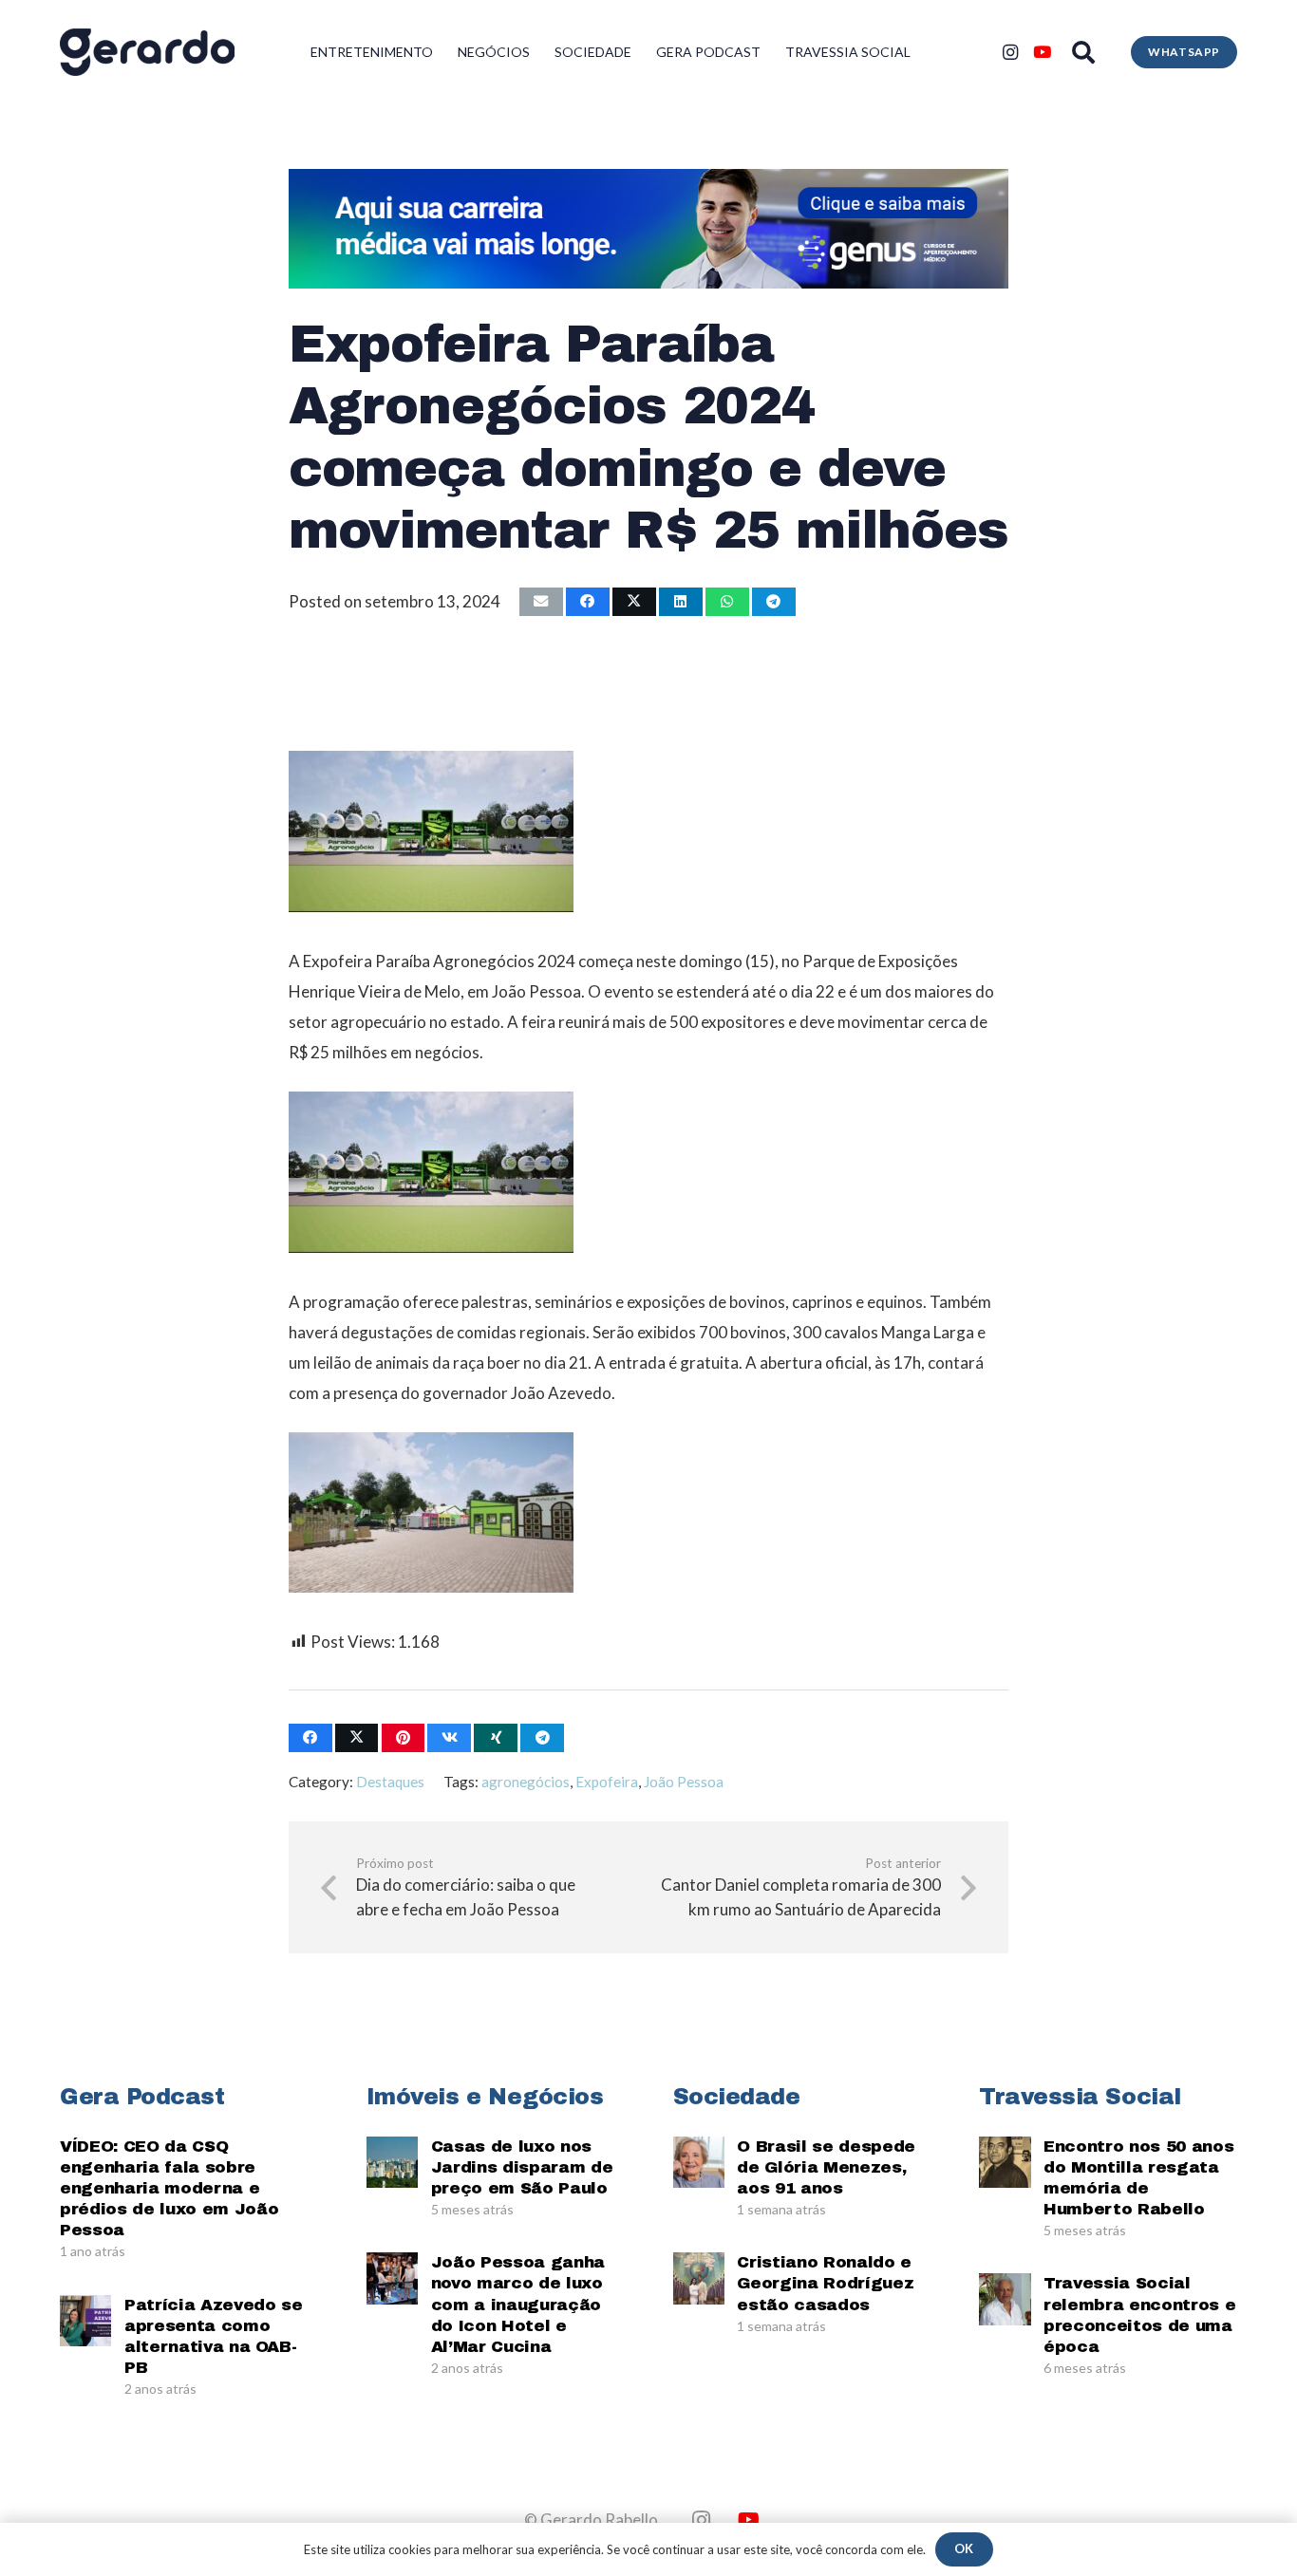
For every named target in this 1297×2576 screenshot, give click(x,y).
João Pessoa (684, 1782)
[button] (1084, 52)
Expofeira (607, 1782)
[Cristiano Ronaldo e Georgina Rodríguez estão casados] (699, 2278)
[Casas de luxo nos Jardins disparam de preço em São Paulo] (392, 2162)
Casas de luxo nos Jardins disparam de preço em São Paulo (522, 2167)
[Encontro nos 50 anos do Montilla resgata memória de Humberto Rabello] (1005, 2162)
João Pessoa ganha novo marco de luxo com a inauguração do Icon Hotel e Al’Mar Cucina (518, 2304)
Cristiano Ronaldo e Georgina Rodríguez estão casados (825, 2283)
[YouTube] (1043, 52)
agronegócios (526, 1782)
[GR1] (147, 52)
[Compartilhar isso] (588, 602)
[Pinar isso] (404, 1738)
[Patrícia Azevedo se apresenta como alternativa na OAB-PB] (85, 2321)
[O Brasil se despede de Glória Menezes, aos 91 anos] (699, 2162)
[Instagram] (1010, 52)
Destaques (390, 1782)
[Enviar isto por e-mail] (541, 602)
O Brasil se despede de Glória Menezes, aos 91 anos (826, 2167)
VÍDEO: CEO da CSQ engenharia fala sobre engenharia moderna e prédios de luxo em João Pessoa (169, 2188)
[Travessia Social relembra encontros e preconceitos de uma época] (1005, 2299)
